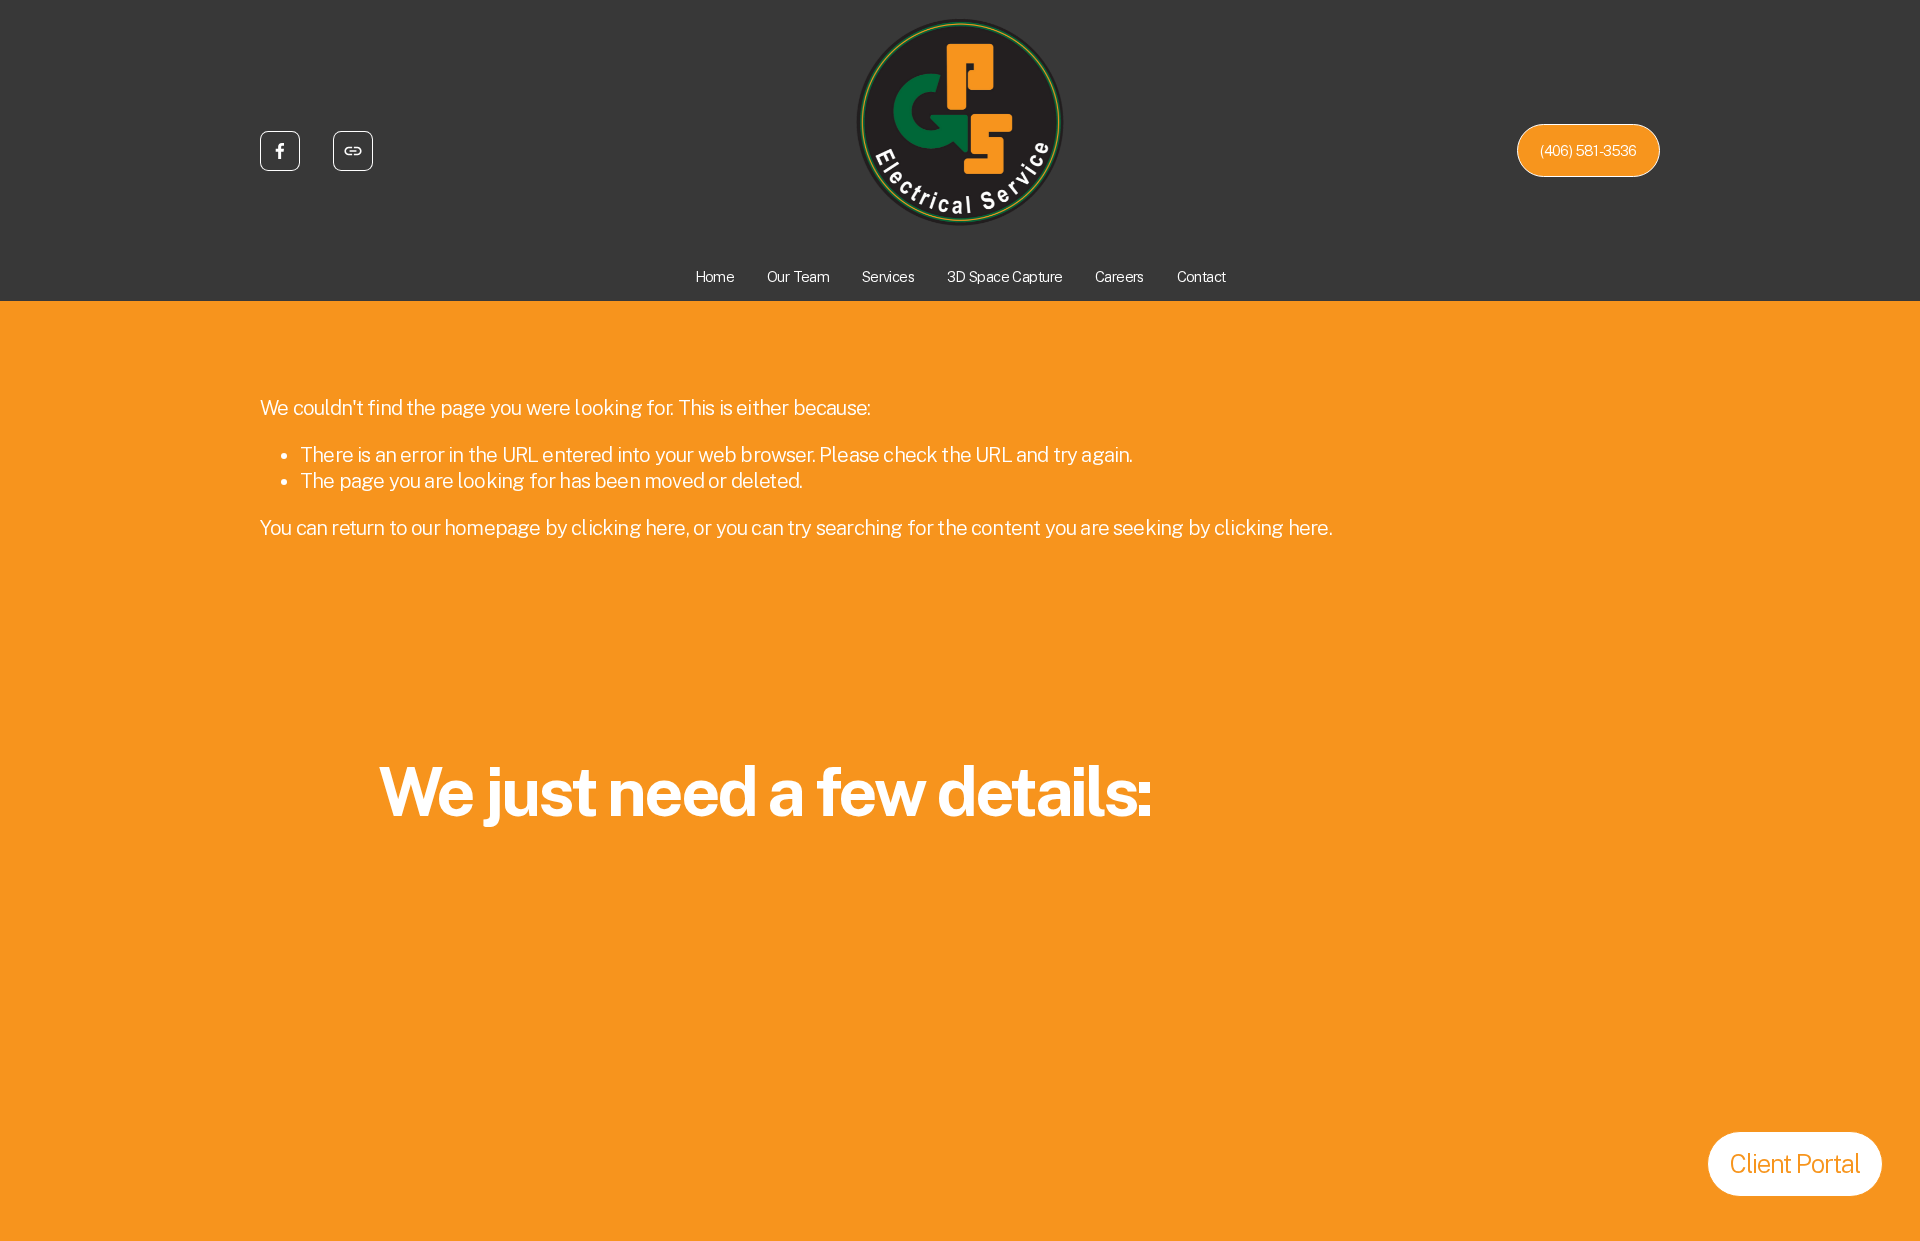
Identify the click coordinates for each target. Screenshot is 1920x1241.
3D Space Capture (1005, 276)
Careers (1119, 276)
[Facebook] (280, 151)
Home (715, 276)
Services (888, 276)
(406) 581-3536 (1588, 150)
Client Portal (1795, 1164)
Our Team (798, 276)
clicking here (628, 528)
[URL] (353, 151)
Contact (1201, 276)
